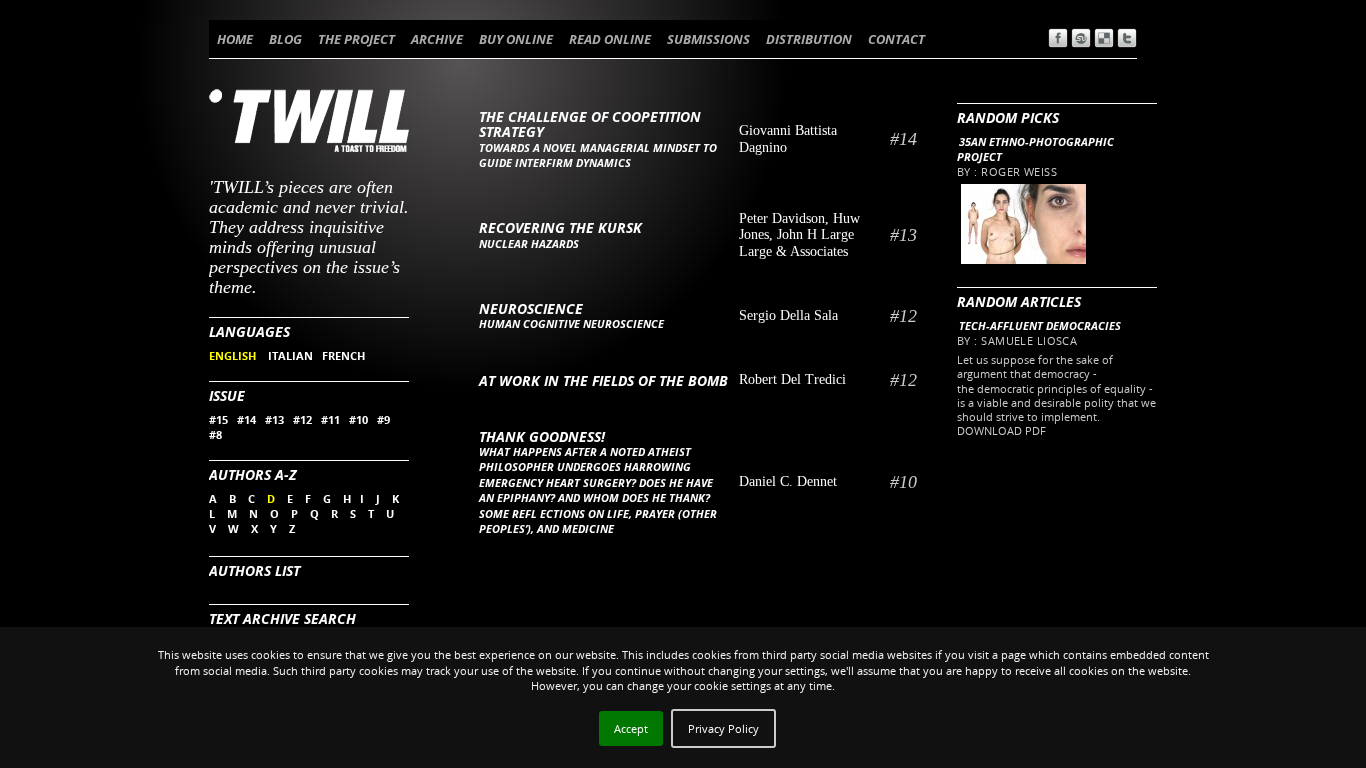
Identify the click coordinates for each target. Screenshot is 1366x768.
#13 (274, 419)
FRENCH (343, 355)
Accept (631, 728)
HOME (235, 39)
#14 (246, 419)
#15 (218, 419)
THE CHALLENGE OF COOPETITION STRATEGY (590, 124)
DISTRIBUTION (809, 39)
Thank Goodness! (542, 436)
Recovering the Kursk (560, 227)
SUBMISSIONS (708, 39)
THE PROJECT (356, 39)
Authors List (254, 570)
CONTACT (896, 39)
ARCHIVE (437, 39)
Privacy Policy (723, 728)
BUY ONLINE (516, 39)
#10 (358, 419)
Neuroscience (531, 308)
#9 (383, 419)
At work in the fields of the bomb (603, 380)
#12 (302, 419)
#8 (215, 434)
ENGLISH (234, 355)
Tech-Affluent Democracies (1040, 325)
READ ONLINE (610, 39)
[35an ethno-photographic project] (1022, 259)
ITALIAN (290, 355)
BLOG (285, 39)
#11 (330, 419)
